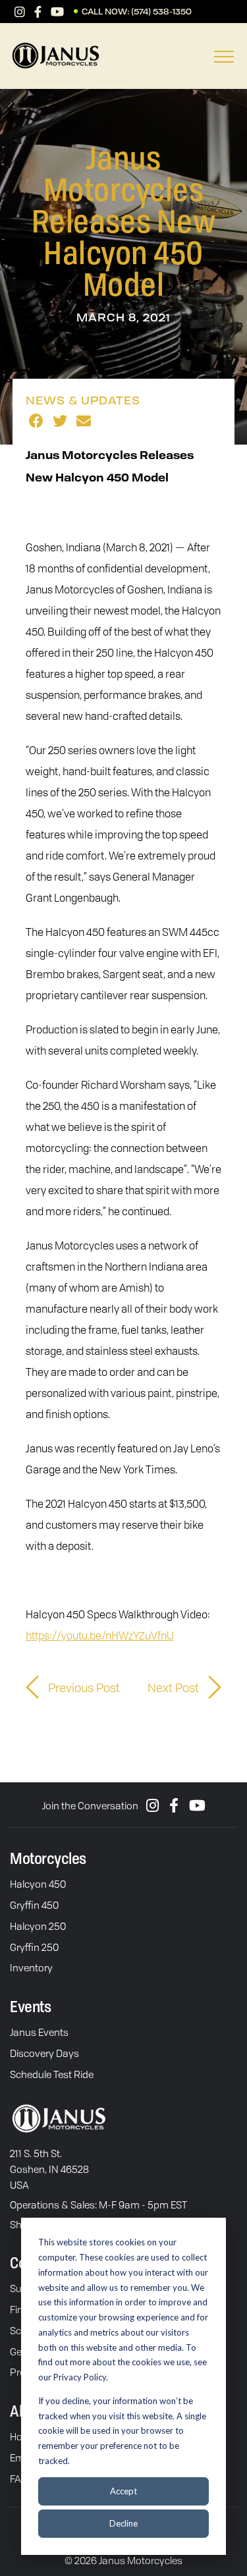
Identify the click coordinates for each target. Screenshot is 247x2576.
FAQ (19, 2479)
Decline (123, 2523)
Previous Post (83, 1687)
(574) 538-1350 (161, 12)
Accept (123, 2491)
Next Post (175, 1687)
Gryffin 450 (34, 1905)
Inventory (31, 1967)
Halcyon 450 (38, 1884)
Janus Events (39, 2032)
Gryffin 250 (34, 1947)
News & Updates (83, 400)
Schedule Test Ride (52, 2074)
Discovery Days (44, 2053)
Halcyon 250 (38, 1926)
